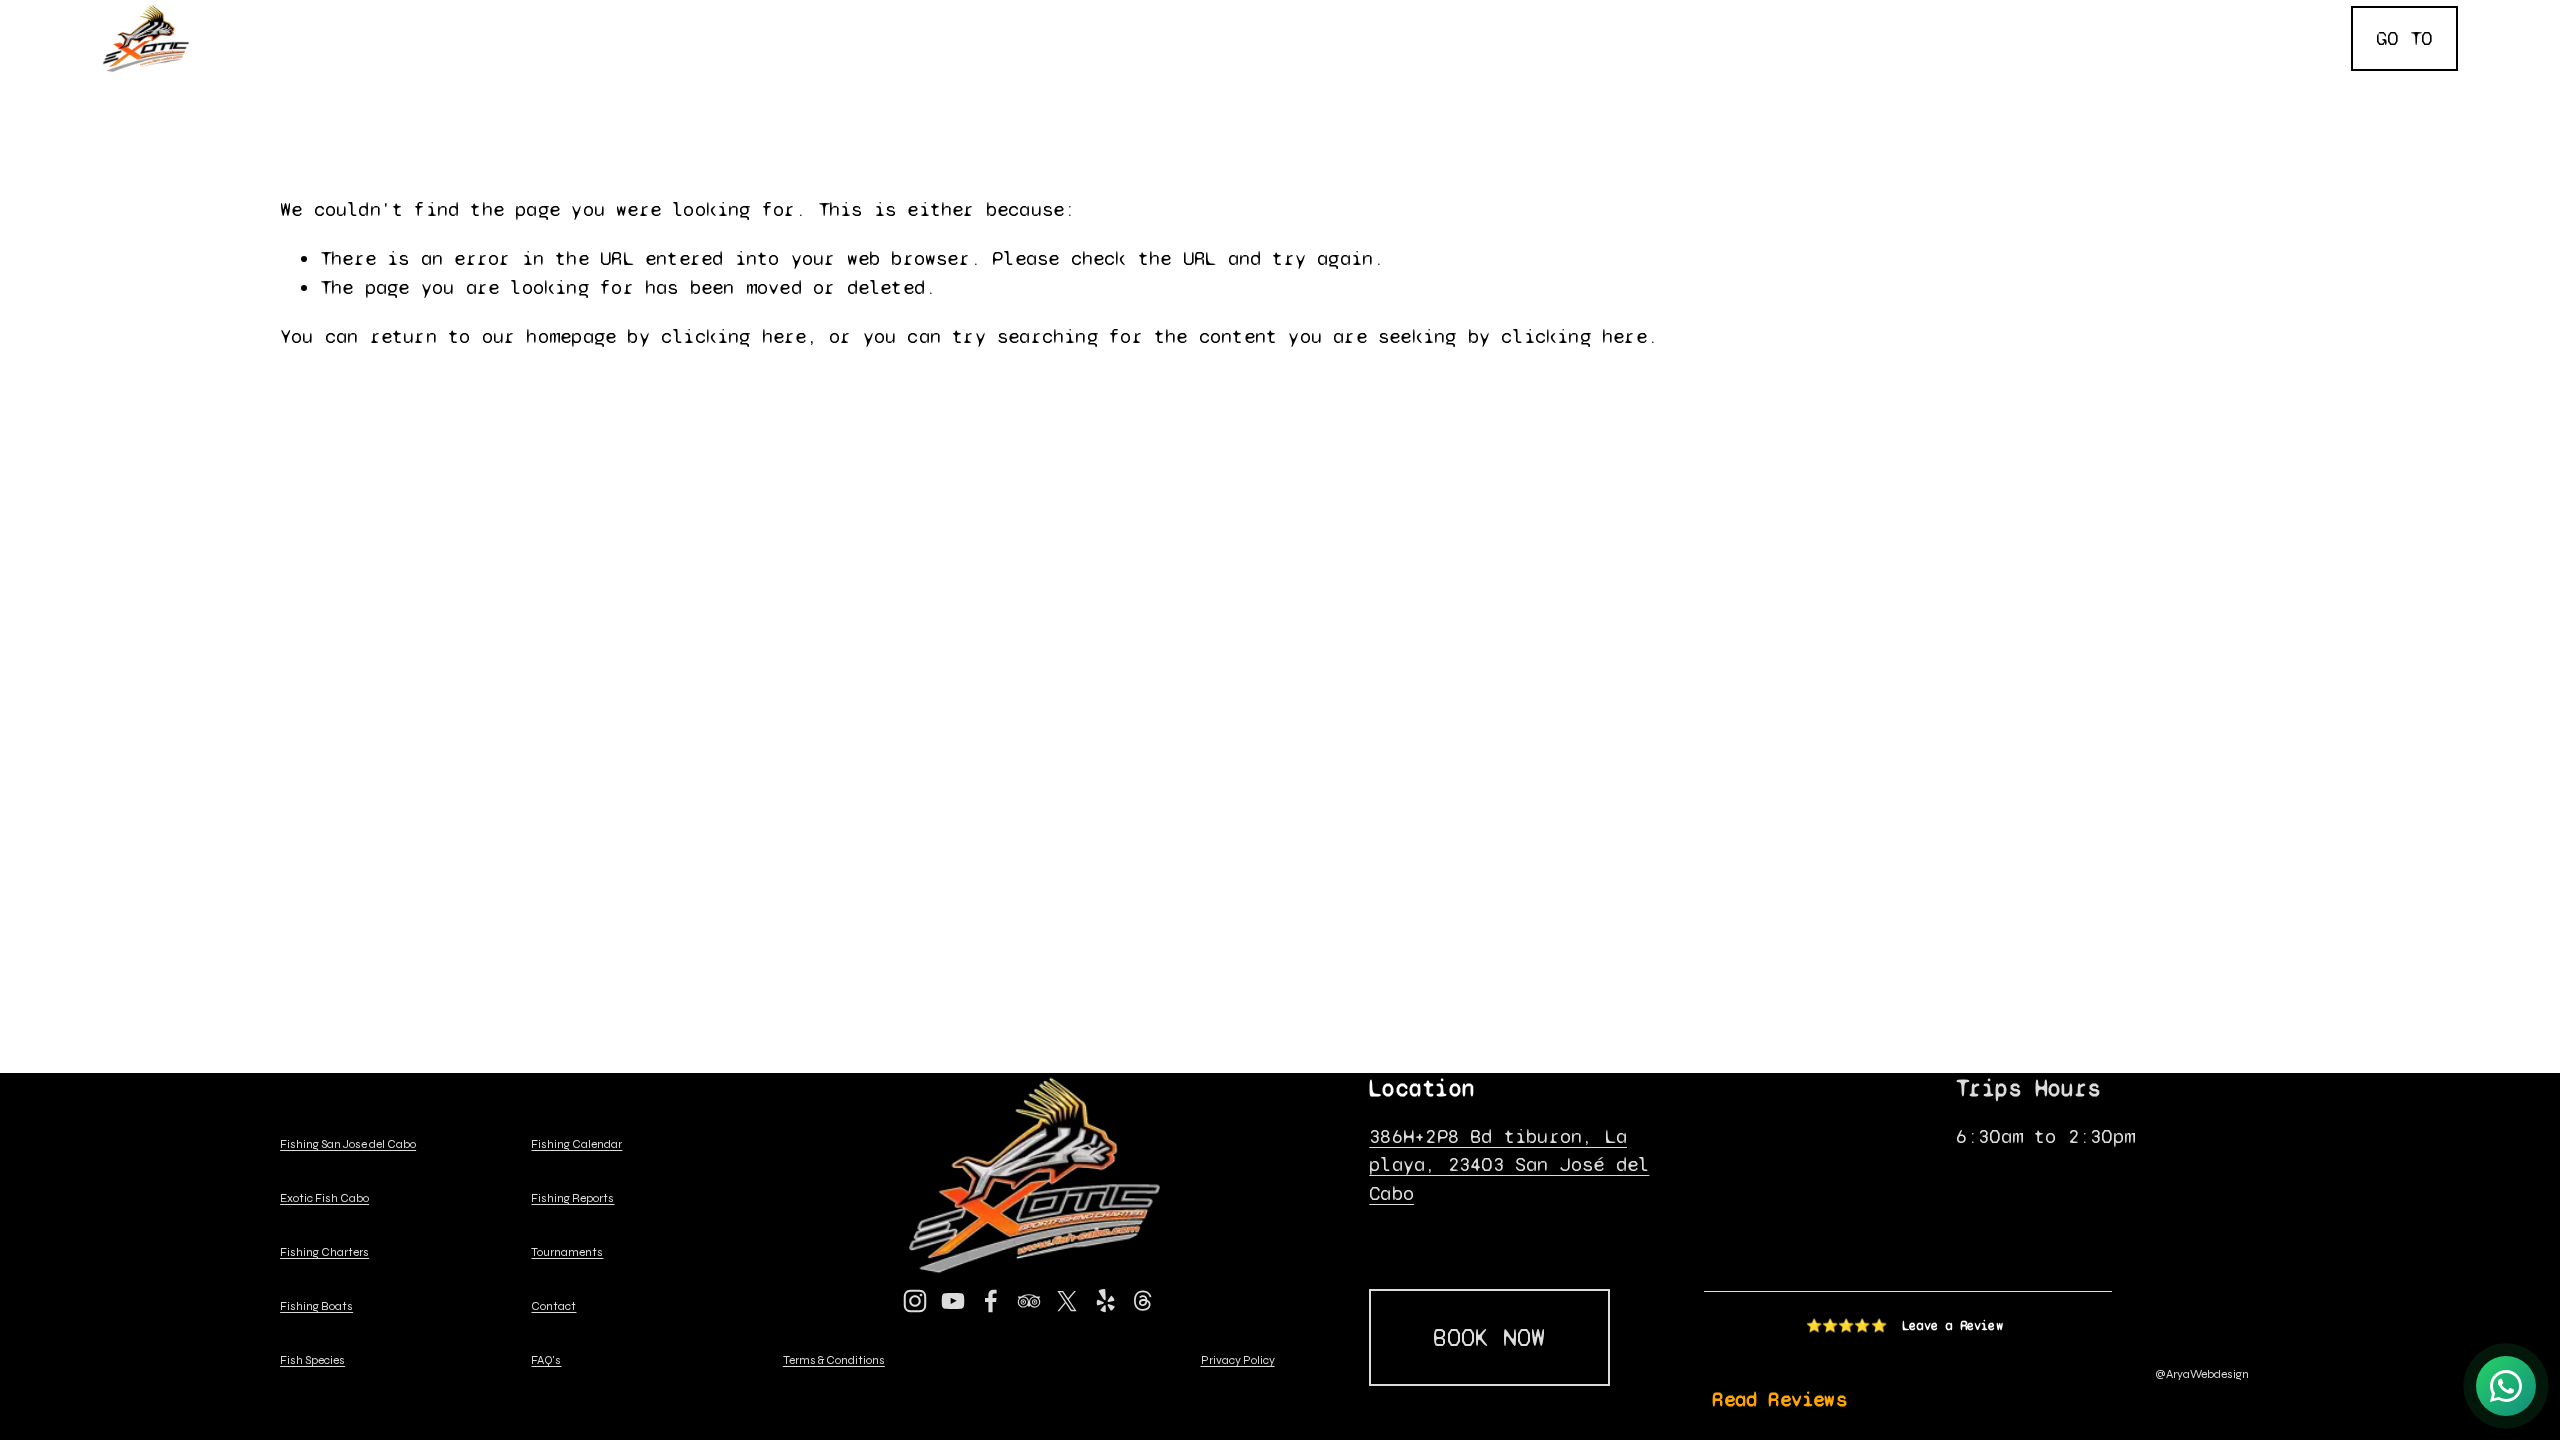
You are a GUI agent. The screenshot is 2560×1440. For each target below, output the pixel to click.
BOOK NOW (1489, 1338)
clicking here (734, 336)
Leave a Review (1952, 1326)
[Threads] (1143, 1301)
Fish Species (1724, 20)
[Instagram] (915, 1301)
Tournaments (1927, 20)
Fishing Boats (1014, 20)
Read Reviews (1779, 1399)
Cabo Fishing (293, 20)
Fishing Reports (1245, 20)
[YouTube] (953, 1301)
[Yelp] (1105, 1301)
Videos (2163, 53)
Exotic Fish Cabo (523, 20)
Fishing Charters (777, 20)
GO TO (2404, 38)
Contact (2102, 20)
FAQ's (2300, 53)
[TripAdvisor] (1029, 1301)
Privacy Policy (1238, 1361)
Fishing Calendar (1492, 20)
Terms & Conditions (834, 1361)
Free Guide (2272, 20)
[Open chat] (2506, 1386)
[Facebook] (991, 1301)
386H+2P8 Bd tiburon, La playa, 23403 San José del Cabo (1509, 1165)
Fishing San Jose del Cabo (348, 1145)
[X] (1067, 1301)
